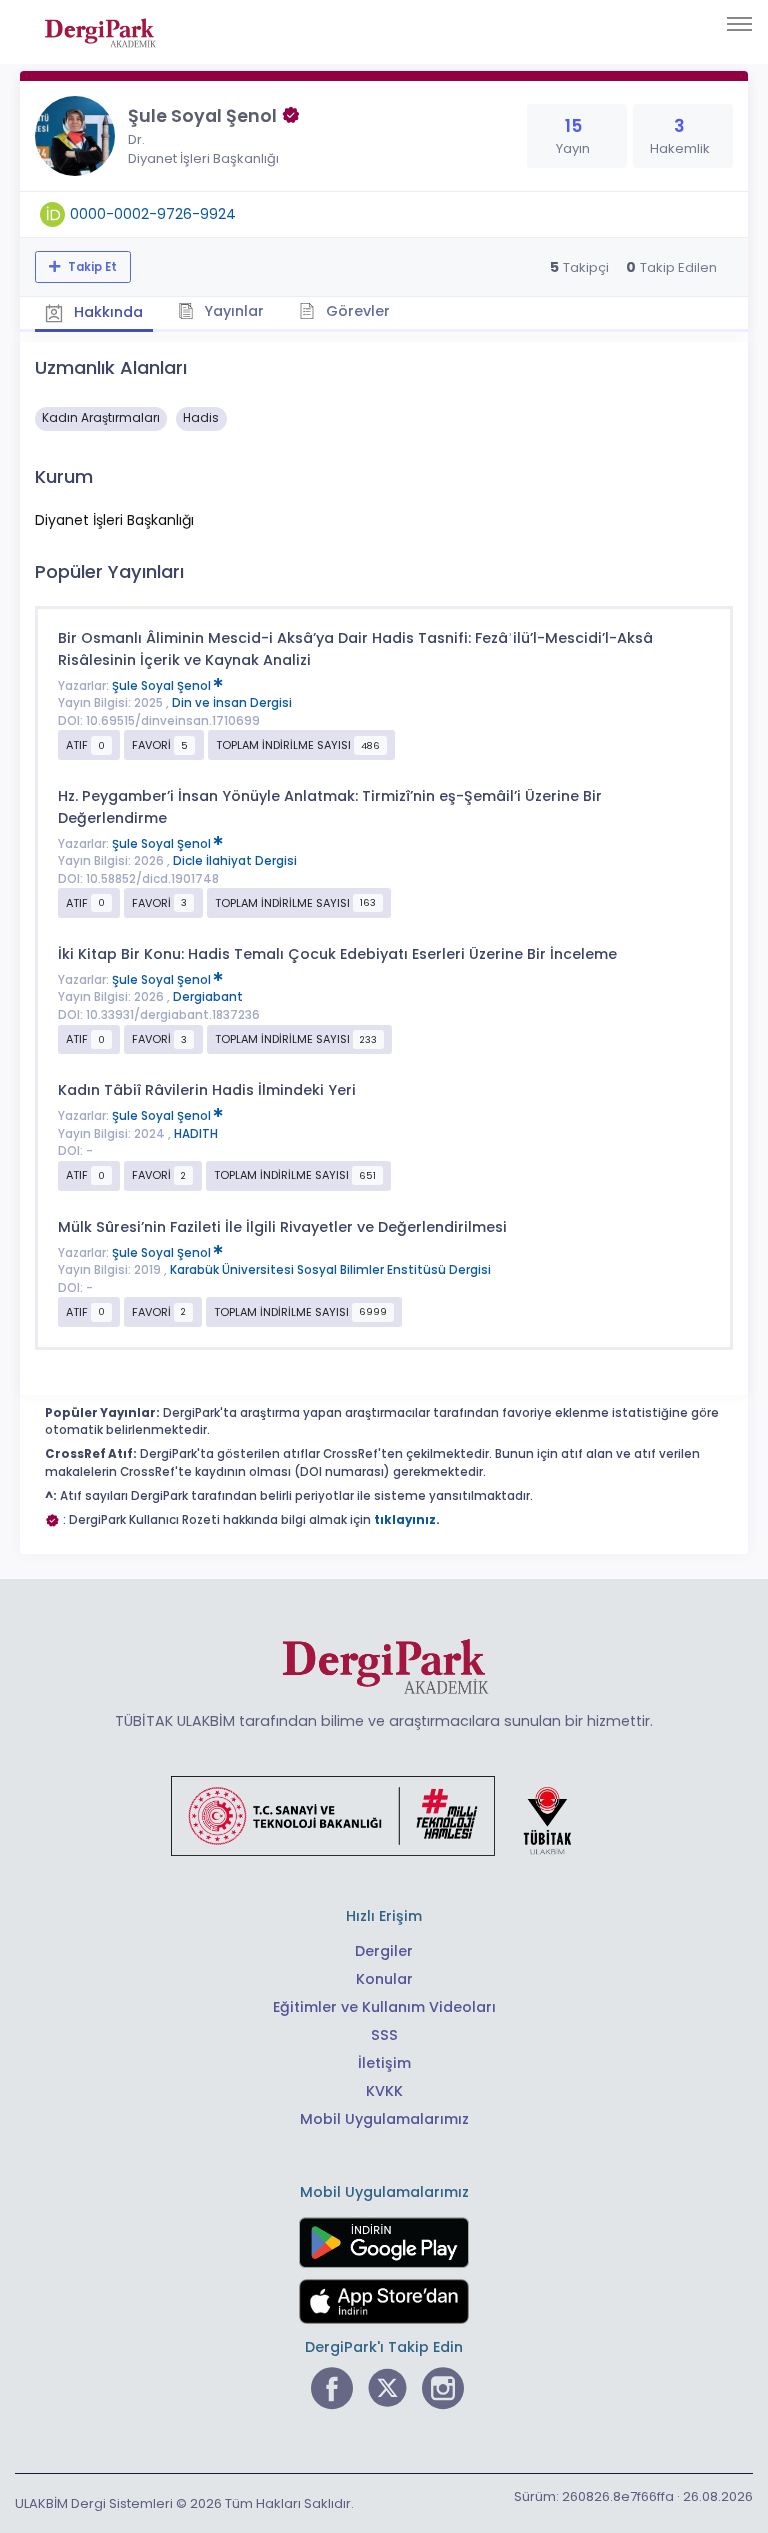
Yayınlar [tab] (232, 311)
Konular (384, 1979)
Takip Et (91, 267)
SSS (384, 2035)
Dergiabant (208, 997)
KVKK (384, 2091)
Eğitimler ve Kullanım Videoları (384, 2007)
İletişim (384, 2063)
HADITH (196, 1134)
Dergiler (384, 1951)
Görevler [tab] (356, 311)
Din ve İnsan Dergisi (232, 703)
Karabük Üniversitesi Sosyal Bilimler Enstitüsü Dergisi (330, 1270)
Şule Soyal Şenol (163, 686)
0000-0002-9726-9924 (153, 214)
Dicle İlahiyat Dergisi (235, 861)
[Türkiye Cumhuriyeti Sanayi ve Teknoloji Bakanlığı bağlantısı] (384, 1815)
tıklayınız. (407, 1520)
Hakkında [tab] (106, 312)
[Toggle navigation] (739, 24)
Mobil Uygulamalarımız (384, 2119)
